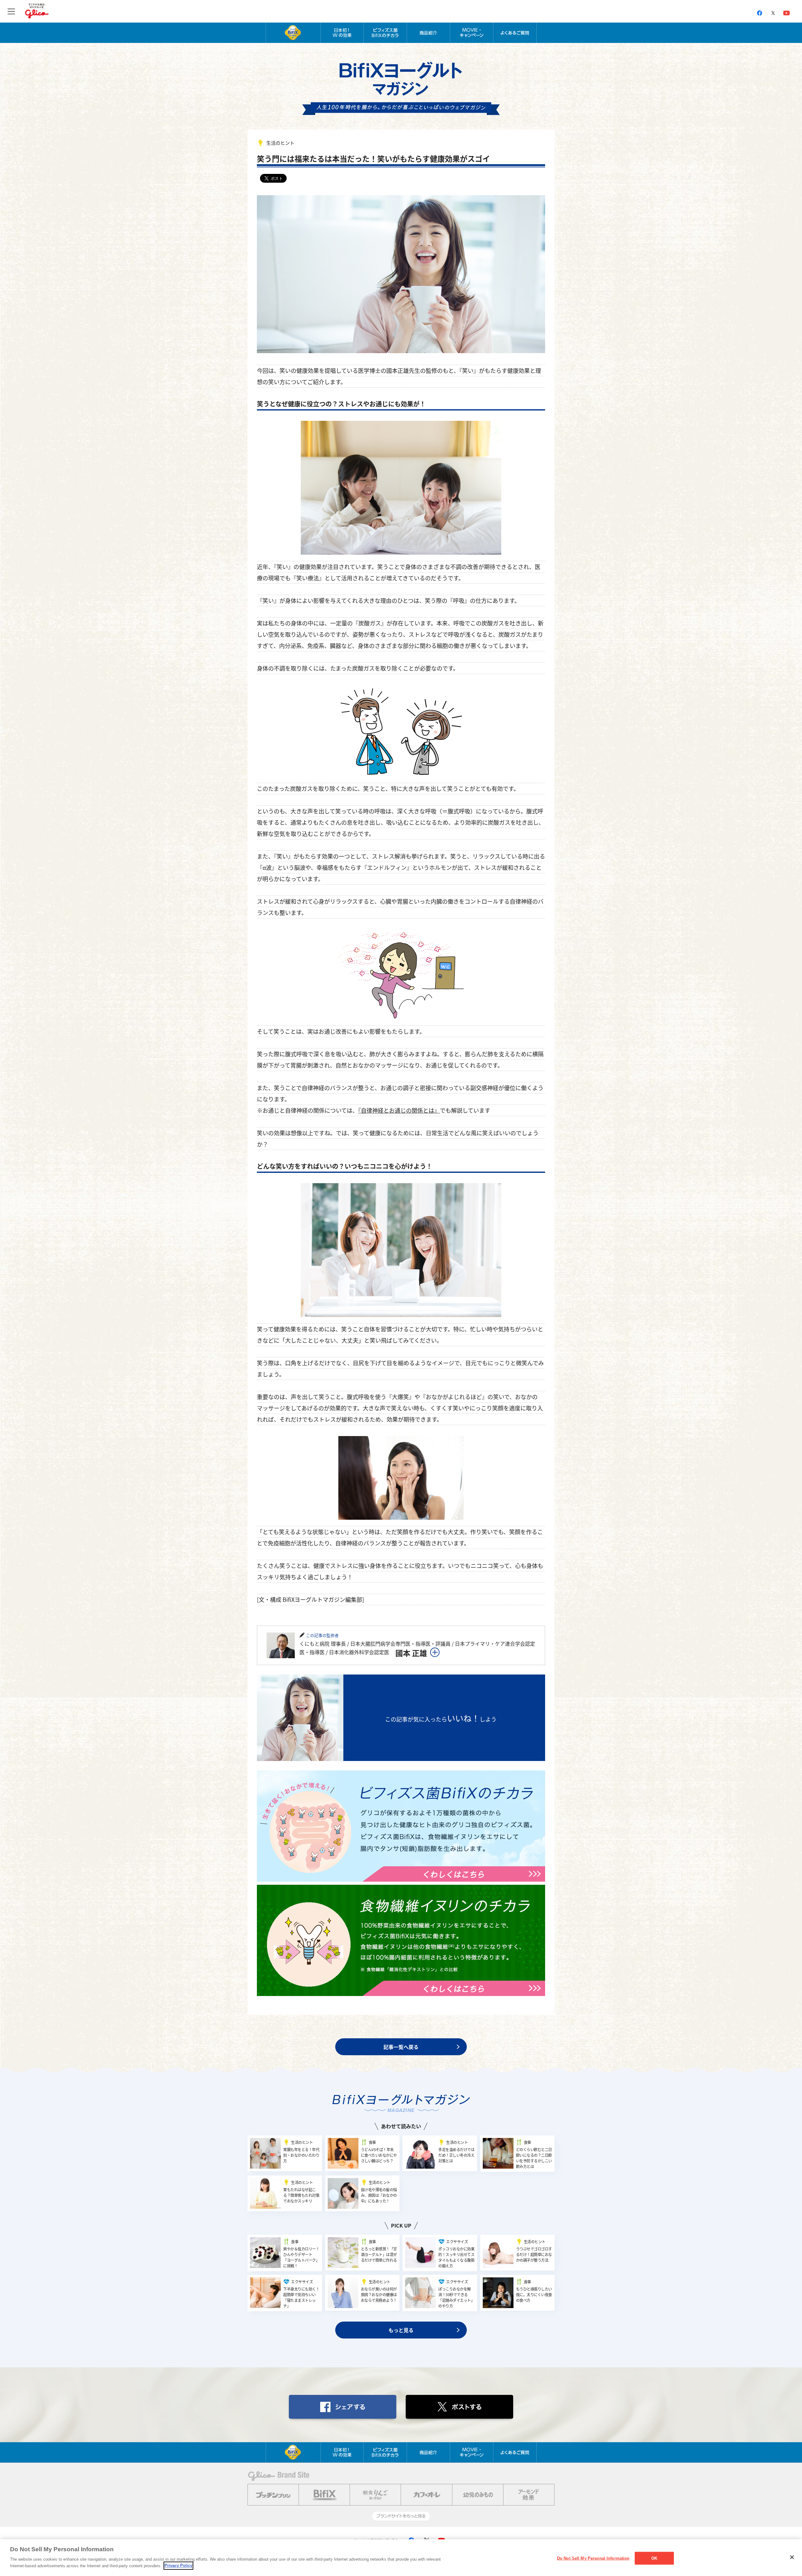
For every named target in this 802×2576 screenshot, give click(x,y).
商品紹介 (428, 33)
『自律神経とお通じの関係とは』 (399, 1110)
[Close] (792, 2557)
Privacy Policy (178, 2566)
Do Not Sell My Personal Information (593, 2558)
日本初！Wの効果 (342, 33)
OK (654, 2558)
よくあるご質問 (515, 33)
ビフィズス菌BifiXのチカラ (385, 33)
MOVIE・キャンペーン (472, 33)
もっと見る (401, 2330)
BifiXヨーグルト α (293, 33)
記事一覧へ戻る (401, 2047)
